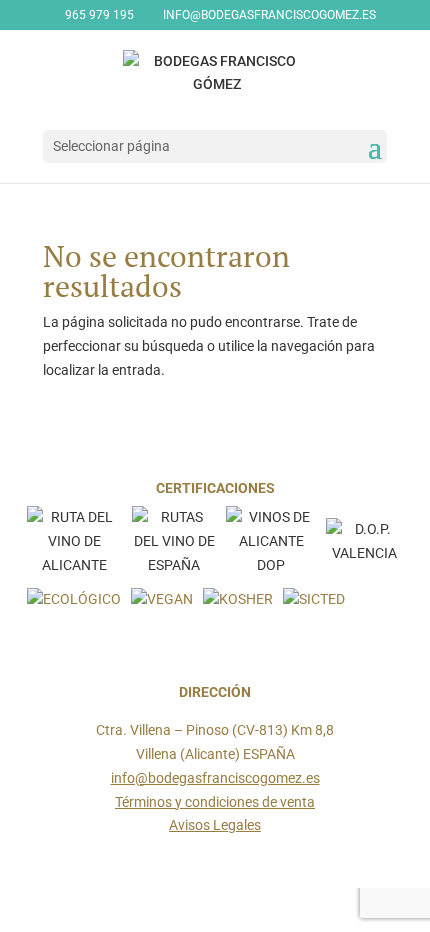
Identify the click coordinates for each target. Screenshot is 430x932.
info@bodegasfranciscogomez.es (215, 778)
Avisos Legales (215, 825)
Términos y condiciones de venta (215, 802)
